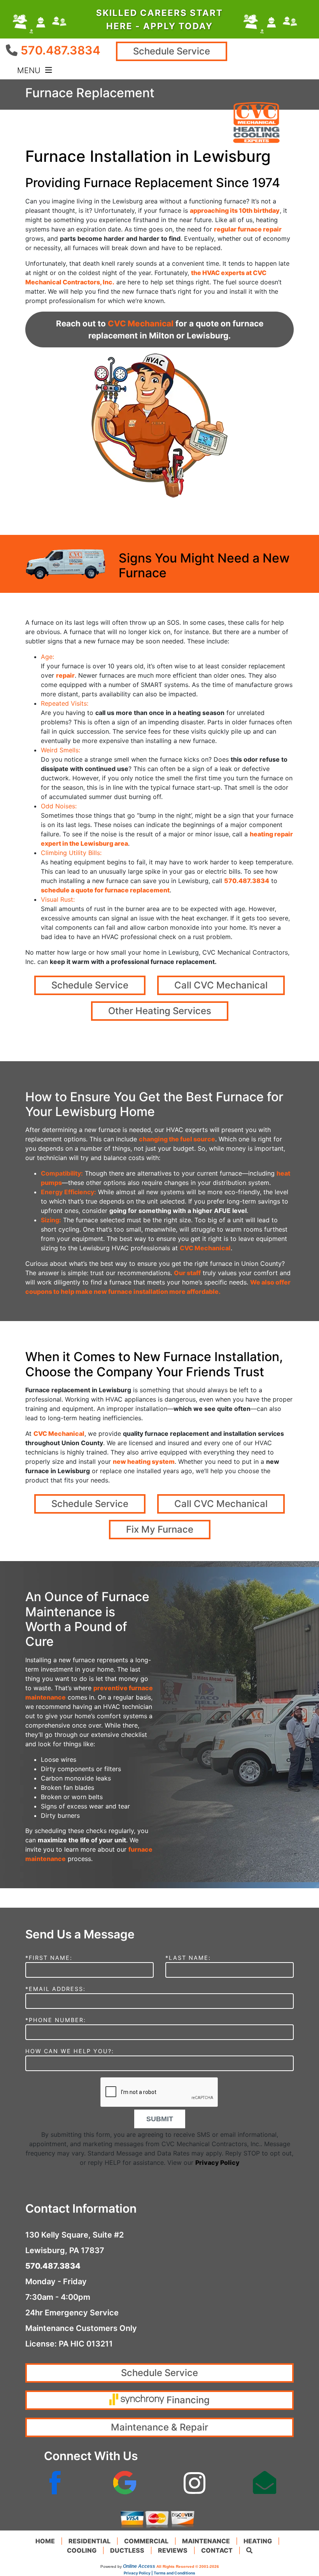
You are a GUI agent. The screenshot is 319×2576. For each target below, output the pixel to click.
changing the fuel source (177, 1139)
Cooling (82, 2550)
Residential (89, 2541)
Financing (187, 2400)
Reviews (173, 2550)
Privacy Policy (217, 2162)
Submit (160, 2119)
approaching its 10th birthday (235, 210)
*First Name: (49, 1958)
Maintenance (206, 2541)
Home (45, 2541)
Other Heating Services (160, 1011)
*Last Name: (188, 1958)
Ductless (127, 2550)
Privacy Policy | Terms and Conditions (159, 2573)
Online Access (139, 2566)
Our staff (187, 1273)
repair (65, 675)
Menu (31, 70)
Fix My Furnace (160, 1529)
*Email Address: (55, 1989)
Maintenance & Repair (159, 2427)
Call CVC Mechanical (221, 985)
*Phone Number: (56, 2020)
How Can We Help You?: (70, 2051)
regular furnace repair (248, 229)
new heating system (144, 1461)
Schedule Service (172, 51)
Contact (217, 2550)
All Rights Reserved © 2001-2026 (188, 2566)
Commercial (146, 2541)
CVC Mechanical (141, 323)
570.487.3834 (60, 50)
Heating (258, 2541)
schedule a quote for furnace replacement (105, 890)
